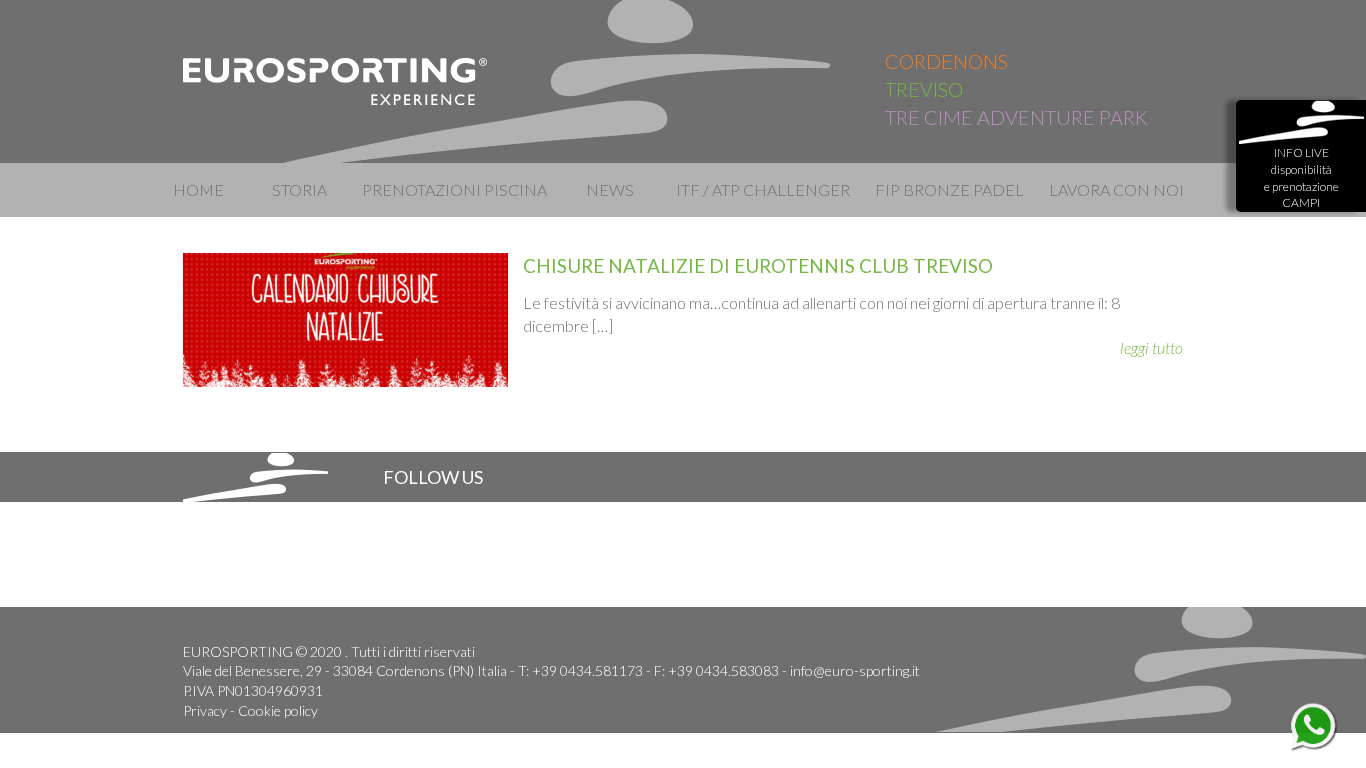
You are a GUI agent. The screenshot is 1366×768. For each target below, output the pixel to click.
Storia (299, 189)
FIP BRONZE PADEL (949, 189)
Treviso (924, 89)
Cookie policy (278, 710)
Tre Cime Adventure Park (1016, 117)
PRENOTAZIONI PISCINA (454, 189)
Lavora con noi (1116, 189)
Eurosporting (336, 81)
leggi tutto (1151, 347)
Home (198, 189)
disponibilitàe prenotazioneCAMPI (1301, 177)
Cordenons (946, 61)
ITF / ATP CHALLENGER (761, 189)
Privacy (205, 710)
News (610, 189)
